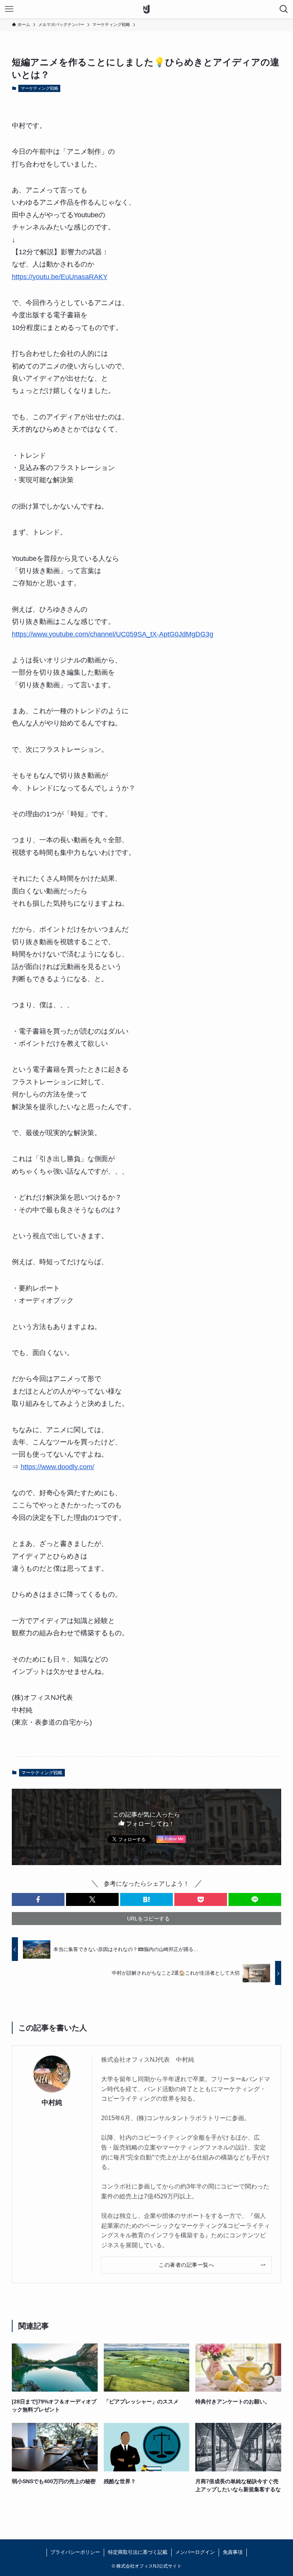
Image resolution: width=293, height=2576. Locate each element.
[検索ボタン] (284, 9)
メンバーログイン (195, 2552)
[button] (38, 1899)
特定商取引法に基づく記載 (138, 2552)
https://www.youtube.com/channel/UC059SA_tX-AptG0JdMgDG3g (113, 634)
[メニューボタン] (9, 9)
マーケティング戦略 (39, 88)
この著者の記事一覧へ (186, 2265)
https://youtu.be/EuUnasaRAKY (60, 277)
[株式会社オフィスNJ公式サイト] (146, 9)
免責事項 (233, 2552)
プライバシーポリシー (75, 2552)
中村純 (52, 2103)
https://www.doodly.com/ (57, 1467)
